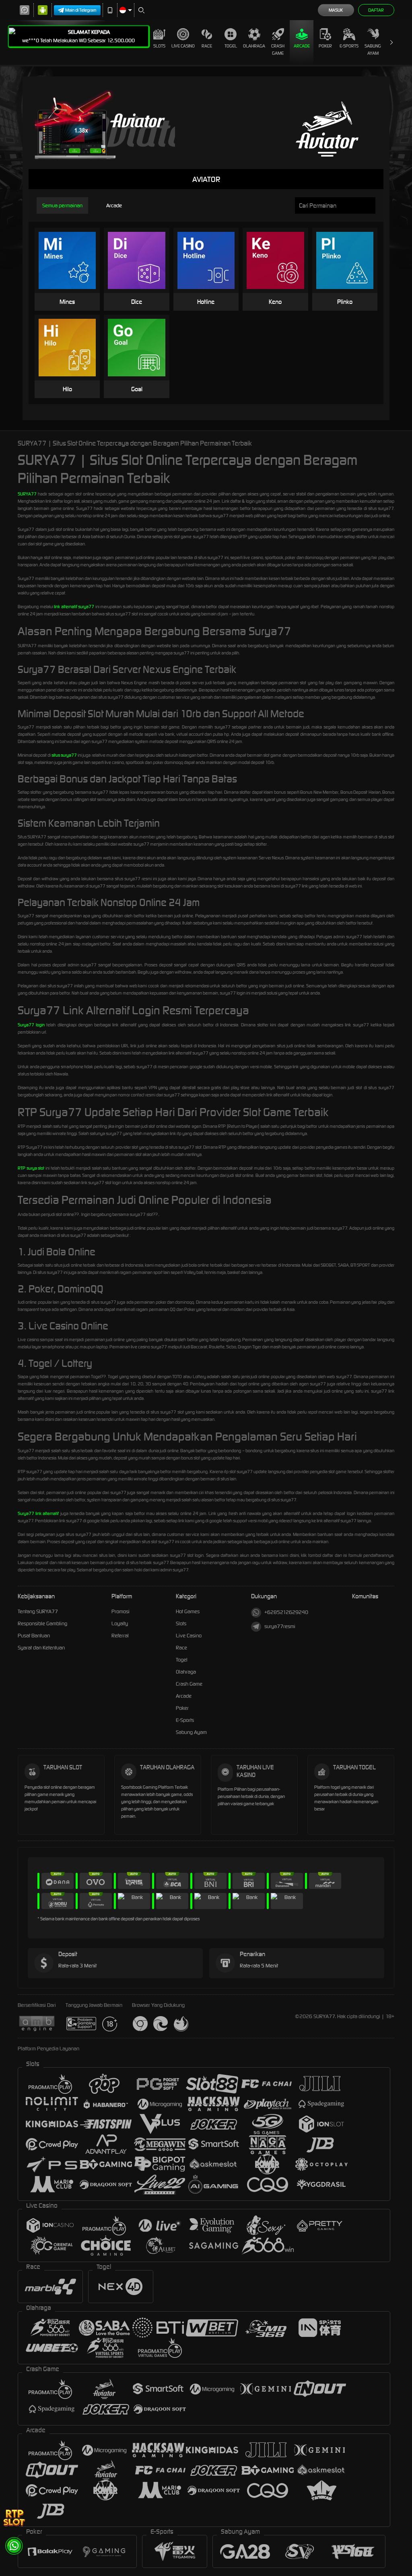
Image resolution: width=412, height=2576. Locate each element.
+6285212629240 (286, 1612)
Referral (120, 1636)
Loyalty (120, 1623)
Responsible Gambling (42, 1623)
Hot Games (188, 1611)
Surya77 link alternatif (38, 1513)
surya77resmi (280, 1626)
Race (207, 46)
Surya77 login (31, 1025)
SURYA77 (27, 494)
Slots (159, 46)
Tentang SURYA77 (38, 1611)
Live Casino (183, 46)
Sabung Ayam (373, 50)
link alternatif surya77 (74, 607)
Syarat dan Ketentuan (41, 1648)
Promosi (121, 1611)
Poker (325, 46)
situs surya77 (64, 755)
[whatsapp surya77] (14, 2546)
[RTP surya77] (14, 2517)
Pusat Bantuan (34, 1636)
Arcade (302, 46)
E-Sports (349, 46)
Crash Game (278, 50)
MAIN (72, 261)
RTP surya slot (31, 1168)
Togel (231, 46)
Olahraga (254, 46)
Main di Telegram (81, 10)
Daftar (376, 10)
